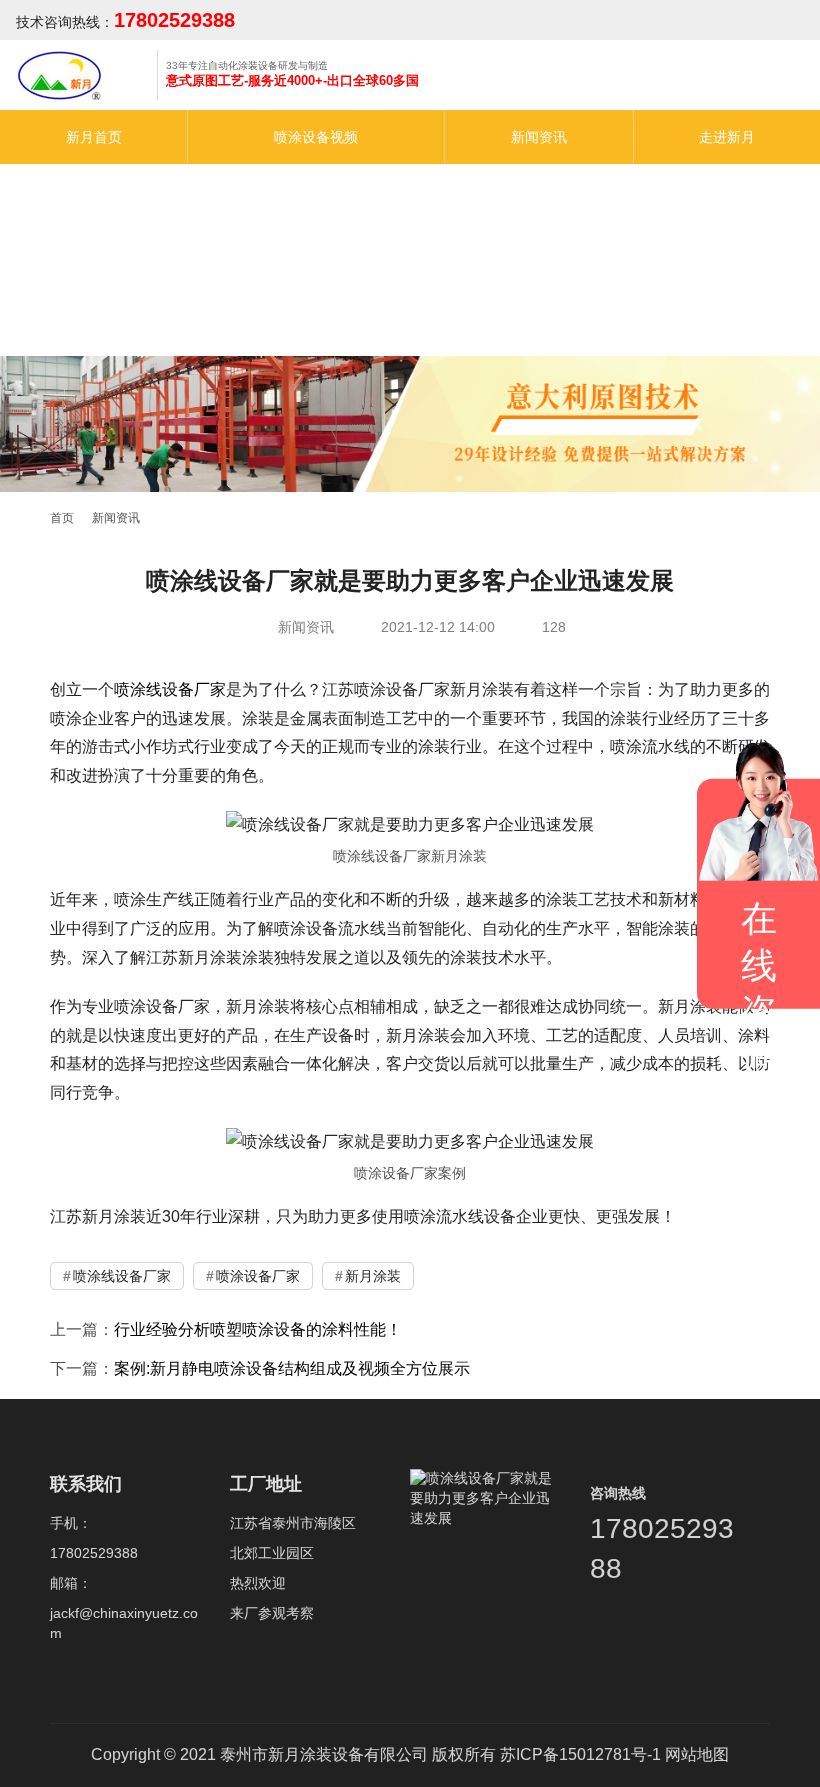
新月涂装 (373, 1276)
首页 (62, 518)
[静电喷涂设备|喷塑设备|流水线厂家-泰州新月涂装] (66, 82)
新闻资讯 (539, 137)
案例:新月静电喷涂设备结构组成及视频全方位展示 (292, 1368)
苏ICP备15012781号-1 (580, 1754)
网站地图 (697, 1754)
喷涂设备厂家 (258, 1276)
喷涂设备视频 (316, 137)
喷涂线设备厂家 (170, 689)
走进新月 (727, 137)
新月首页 (94, 137)
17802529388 (174, 20)
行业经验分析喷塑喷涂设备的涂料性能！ (258, 1329)
